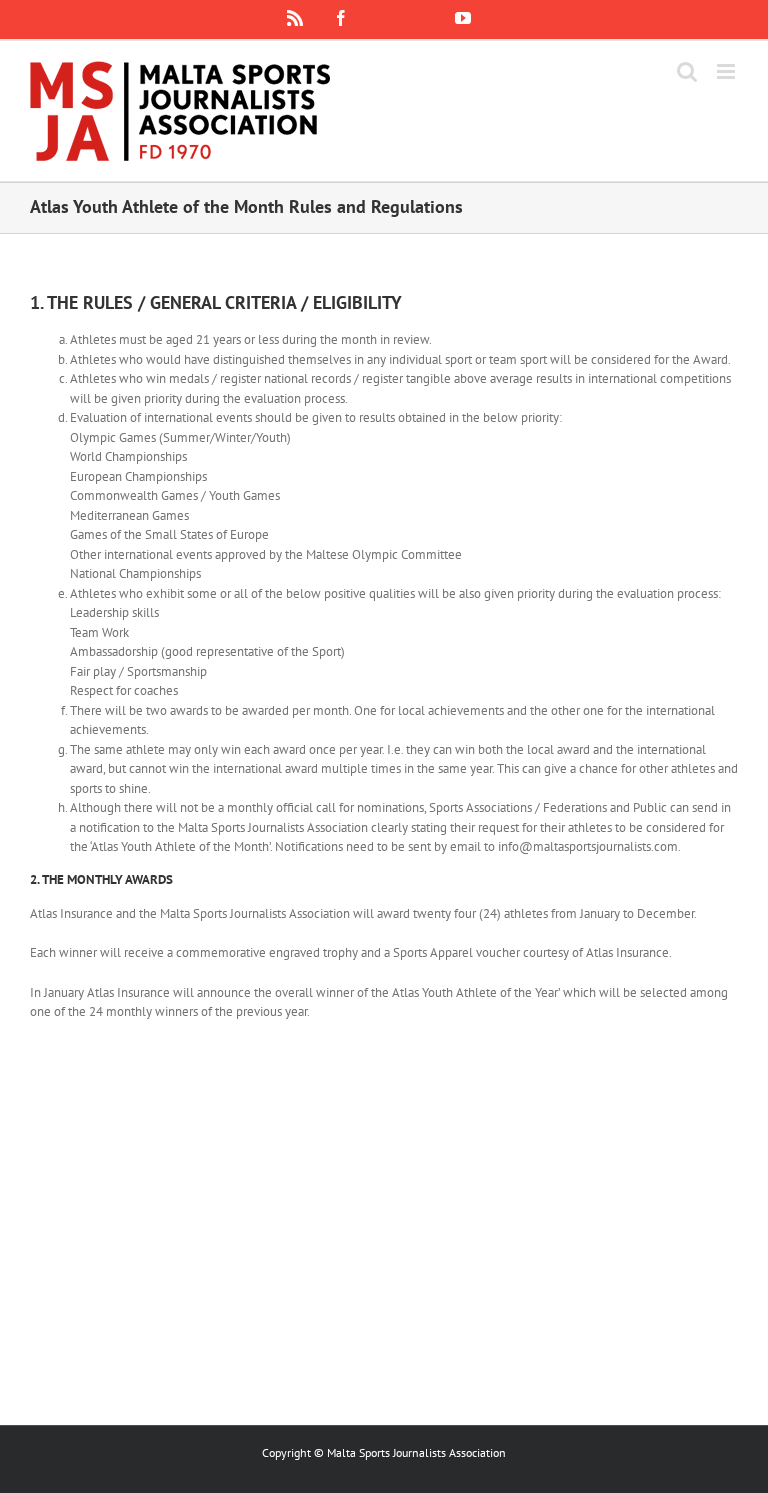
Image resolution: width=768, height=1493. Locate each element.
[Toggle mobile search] (687, 71)
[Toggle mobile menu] (727, 71)
